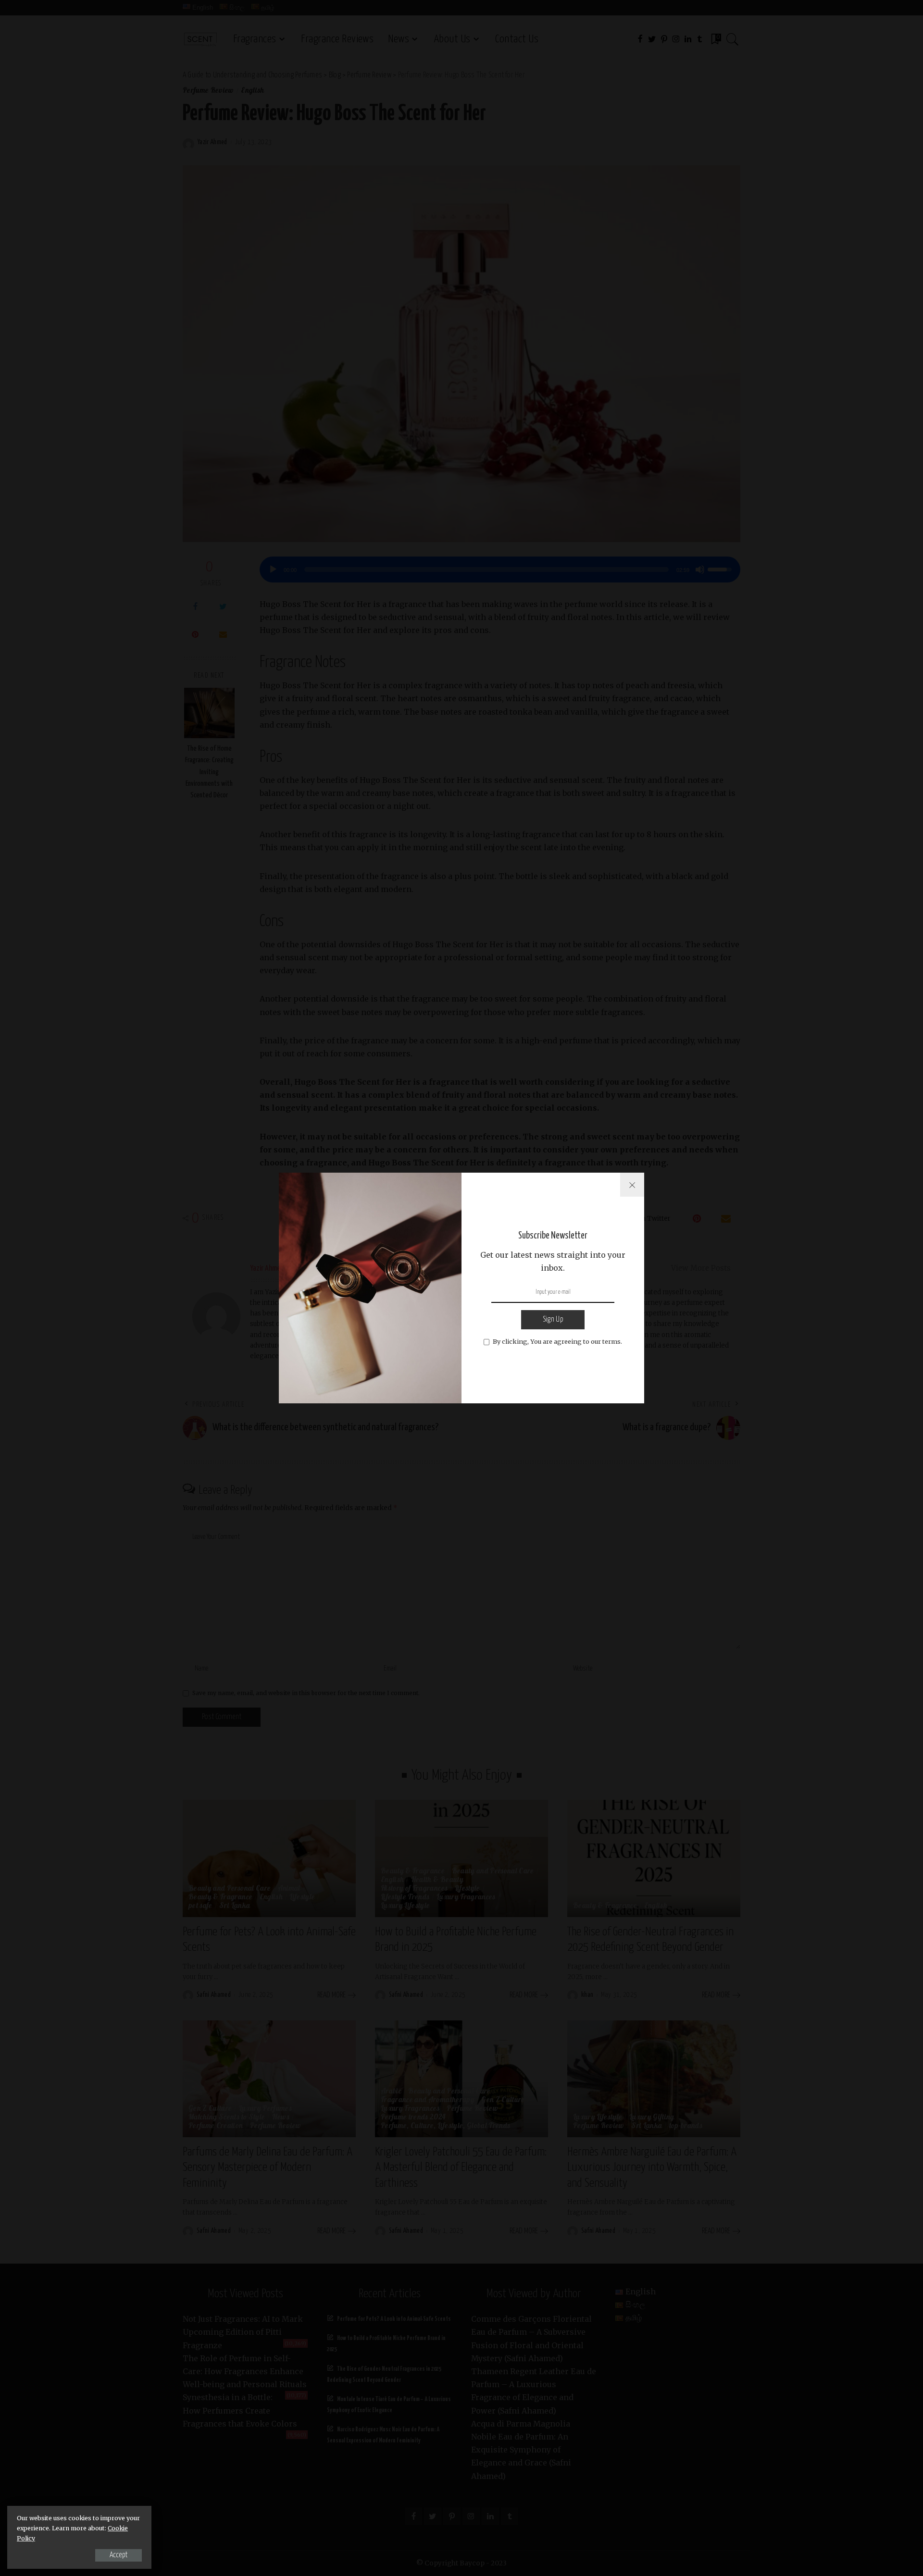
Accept (118, 2555)
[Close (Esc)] (632, 1185)
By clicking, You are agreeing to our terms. (557, 1341)
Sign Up (553, 1319)
